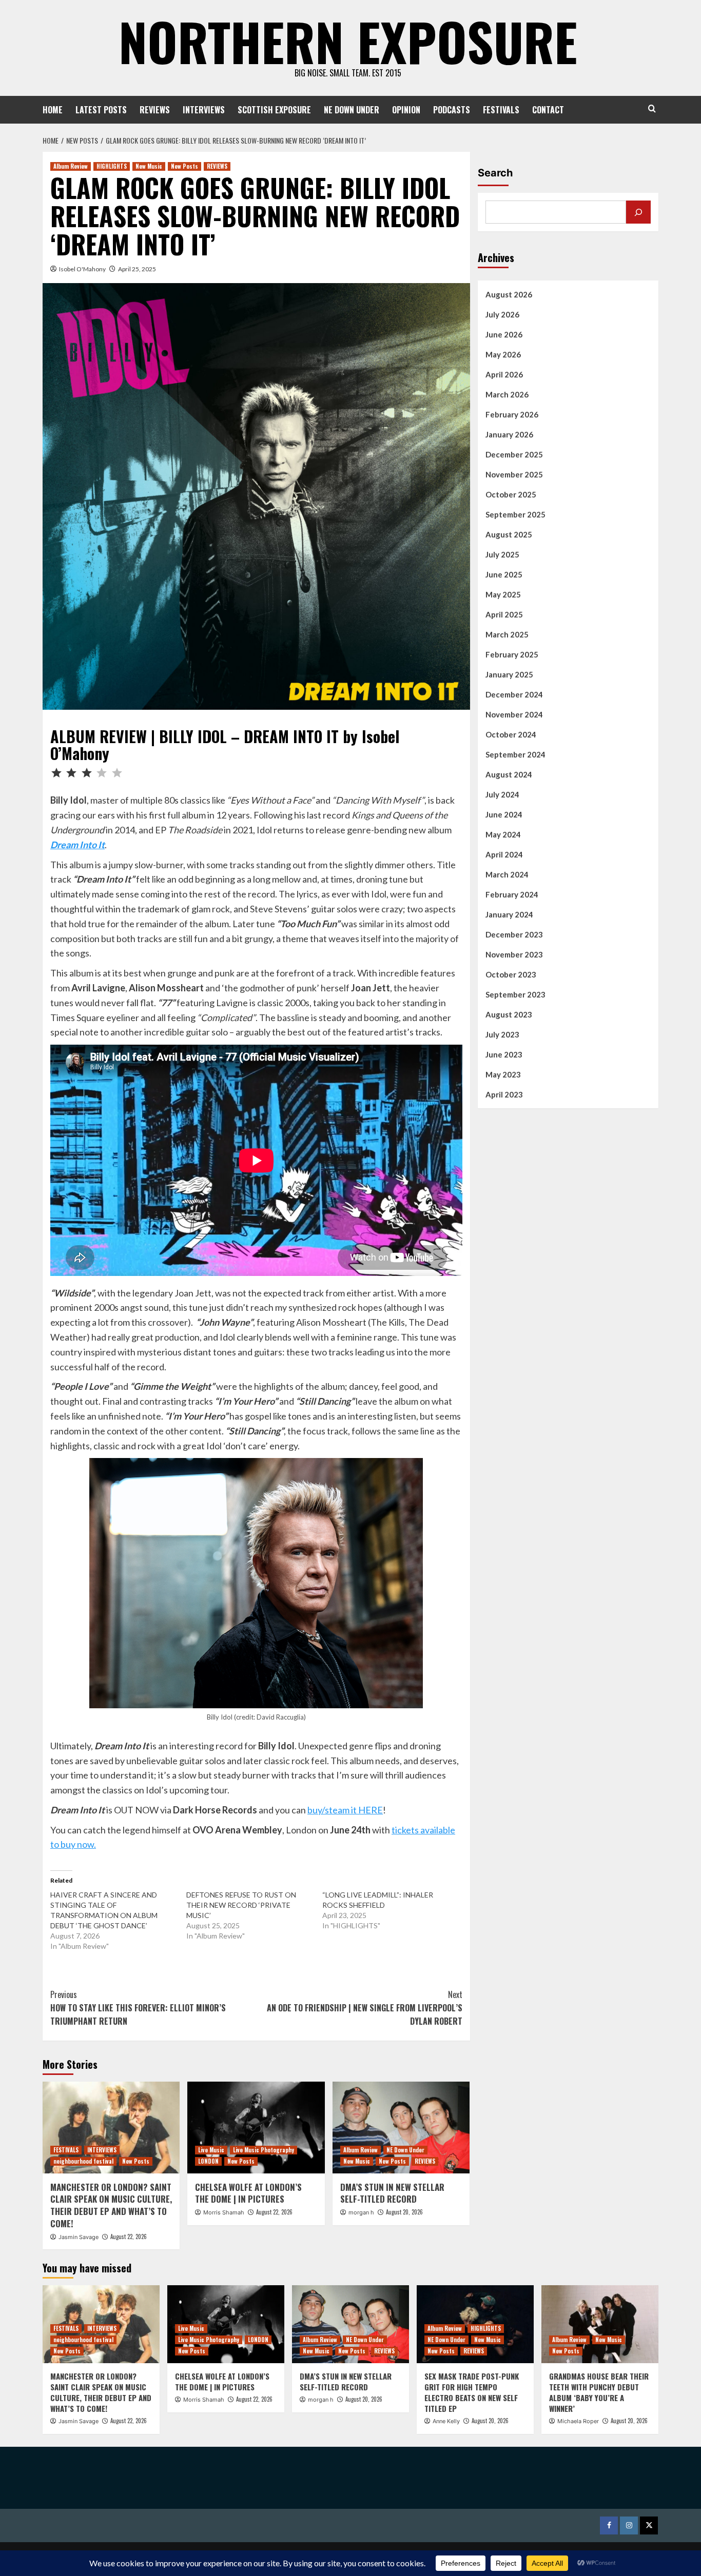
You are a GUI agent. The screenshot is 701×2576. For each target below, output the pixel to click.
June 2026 (504, 334)
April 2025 (504, 614)
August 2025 (509, 534)
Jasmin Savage (79, 2237)
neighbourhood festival (83, 2161)
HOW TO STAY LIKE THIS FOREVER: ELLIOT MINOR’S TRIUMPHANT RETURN (138, 2008)
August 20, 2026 (404, 2212)
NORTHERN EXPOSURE (348, 41)
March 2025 (507, 634)
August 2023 (509, 1014)
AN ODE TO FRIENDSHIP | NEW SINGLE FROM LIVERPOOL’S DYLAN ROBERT (364, 2008)
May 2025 (503, 594)
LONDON (208, 2161)
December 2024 (514, 694)
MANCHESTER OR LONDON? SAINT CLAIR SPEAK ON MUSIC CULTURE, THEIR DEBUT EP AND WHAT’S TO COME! (111, 2205)
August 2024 (509, 774)
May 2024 (503, 834)
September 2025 (515, 514)
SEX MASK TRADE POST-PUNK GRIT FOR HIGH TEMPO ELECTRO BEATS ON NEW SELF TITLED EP (472, 2392)
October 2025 (511, 494)
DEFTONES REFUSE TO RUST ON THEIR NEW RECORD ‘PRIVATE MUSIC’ (241, 1905)
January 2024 (509, 914)
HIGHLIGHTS (112, 166)
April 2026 (504, 374)
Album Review (71, 166)
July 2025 (502, 554)
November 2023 (514, 954)
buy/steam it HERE (345, 1810)
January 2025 (509, 674)
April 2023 (504, 1094)
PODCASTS (452, 110)
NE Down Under (405, 2150)
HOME (53, 110)
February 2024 (512, 894)
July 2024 (502, 794)
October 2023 (511, 974)
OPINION (406, 110)
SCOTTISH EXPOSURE (274, 110)
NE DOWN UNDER (352, 110)
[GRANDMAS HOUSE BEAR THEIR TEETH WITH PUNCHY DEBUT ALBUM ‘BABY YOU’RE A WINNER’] (600, 2324)
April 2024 (504, 854)
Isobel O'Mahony (82, 269)
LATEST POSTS (101, 110)
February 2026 (512, 414)
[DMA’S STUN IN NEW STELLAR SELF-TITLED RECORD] (401, 2127)
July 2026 (502, 314)
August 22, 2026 (129, 2236)
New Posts (184, 166)
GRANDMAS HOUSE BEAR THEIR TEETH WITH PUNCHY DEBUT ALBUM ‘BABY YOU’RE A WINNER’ (599, 2392)
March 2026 (507, 394)
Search (495, 173)
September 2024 (515, 754)
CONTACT (548, 110)
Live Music (211, 2150)
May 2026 (503, 354)
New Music (149, 166)
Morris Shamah (224, 2212)
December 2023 (514, 934)
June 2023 (504, 1054)
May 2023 (503, 1074)
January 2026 (509, 434)
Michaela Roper (578, 2421)
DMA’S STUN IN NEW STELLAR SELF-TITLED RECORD (392, 2193)
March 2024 (507, 874)
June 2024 (504, 814)
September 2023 (515, 994)
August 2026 (509, 294)
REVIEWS (155, 110)
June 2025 (504, 574)
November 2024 (514, 714)
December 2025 (514, 454)
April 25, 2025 (137, 269)
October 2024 (511, 734)
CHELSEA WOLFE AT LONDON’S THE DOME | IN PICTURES (248, 2193)
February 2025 (512, 654)
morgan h (361, 2212)
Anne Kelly (446, 2421)
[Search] (652, 108)
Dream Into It (77, 845)
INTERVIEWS (204, 110)
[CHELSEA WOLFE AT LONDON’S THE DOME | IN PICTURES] (256, 2127)
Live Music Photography (264, 2150)
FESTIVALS (501, 110)
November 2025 (514, 474)
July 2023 (502, 1034)
